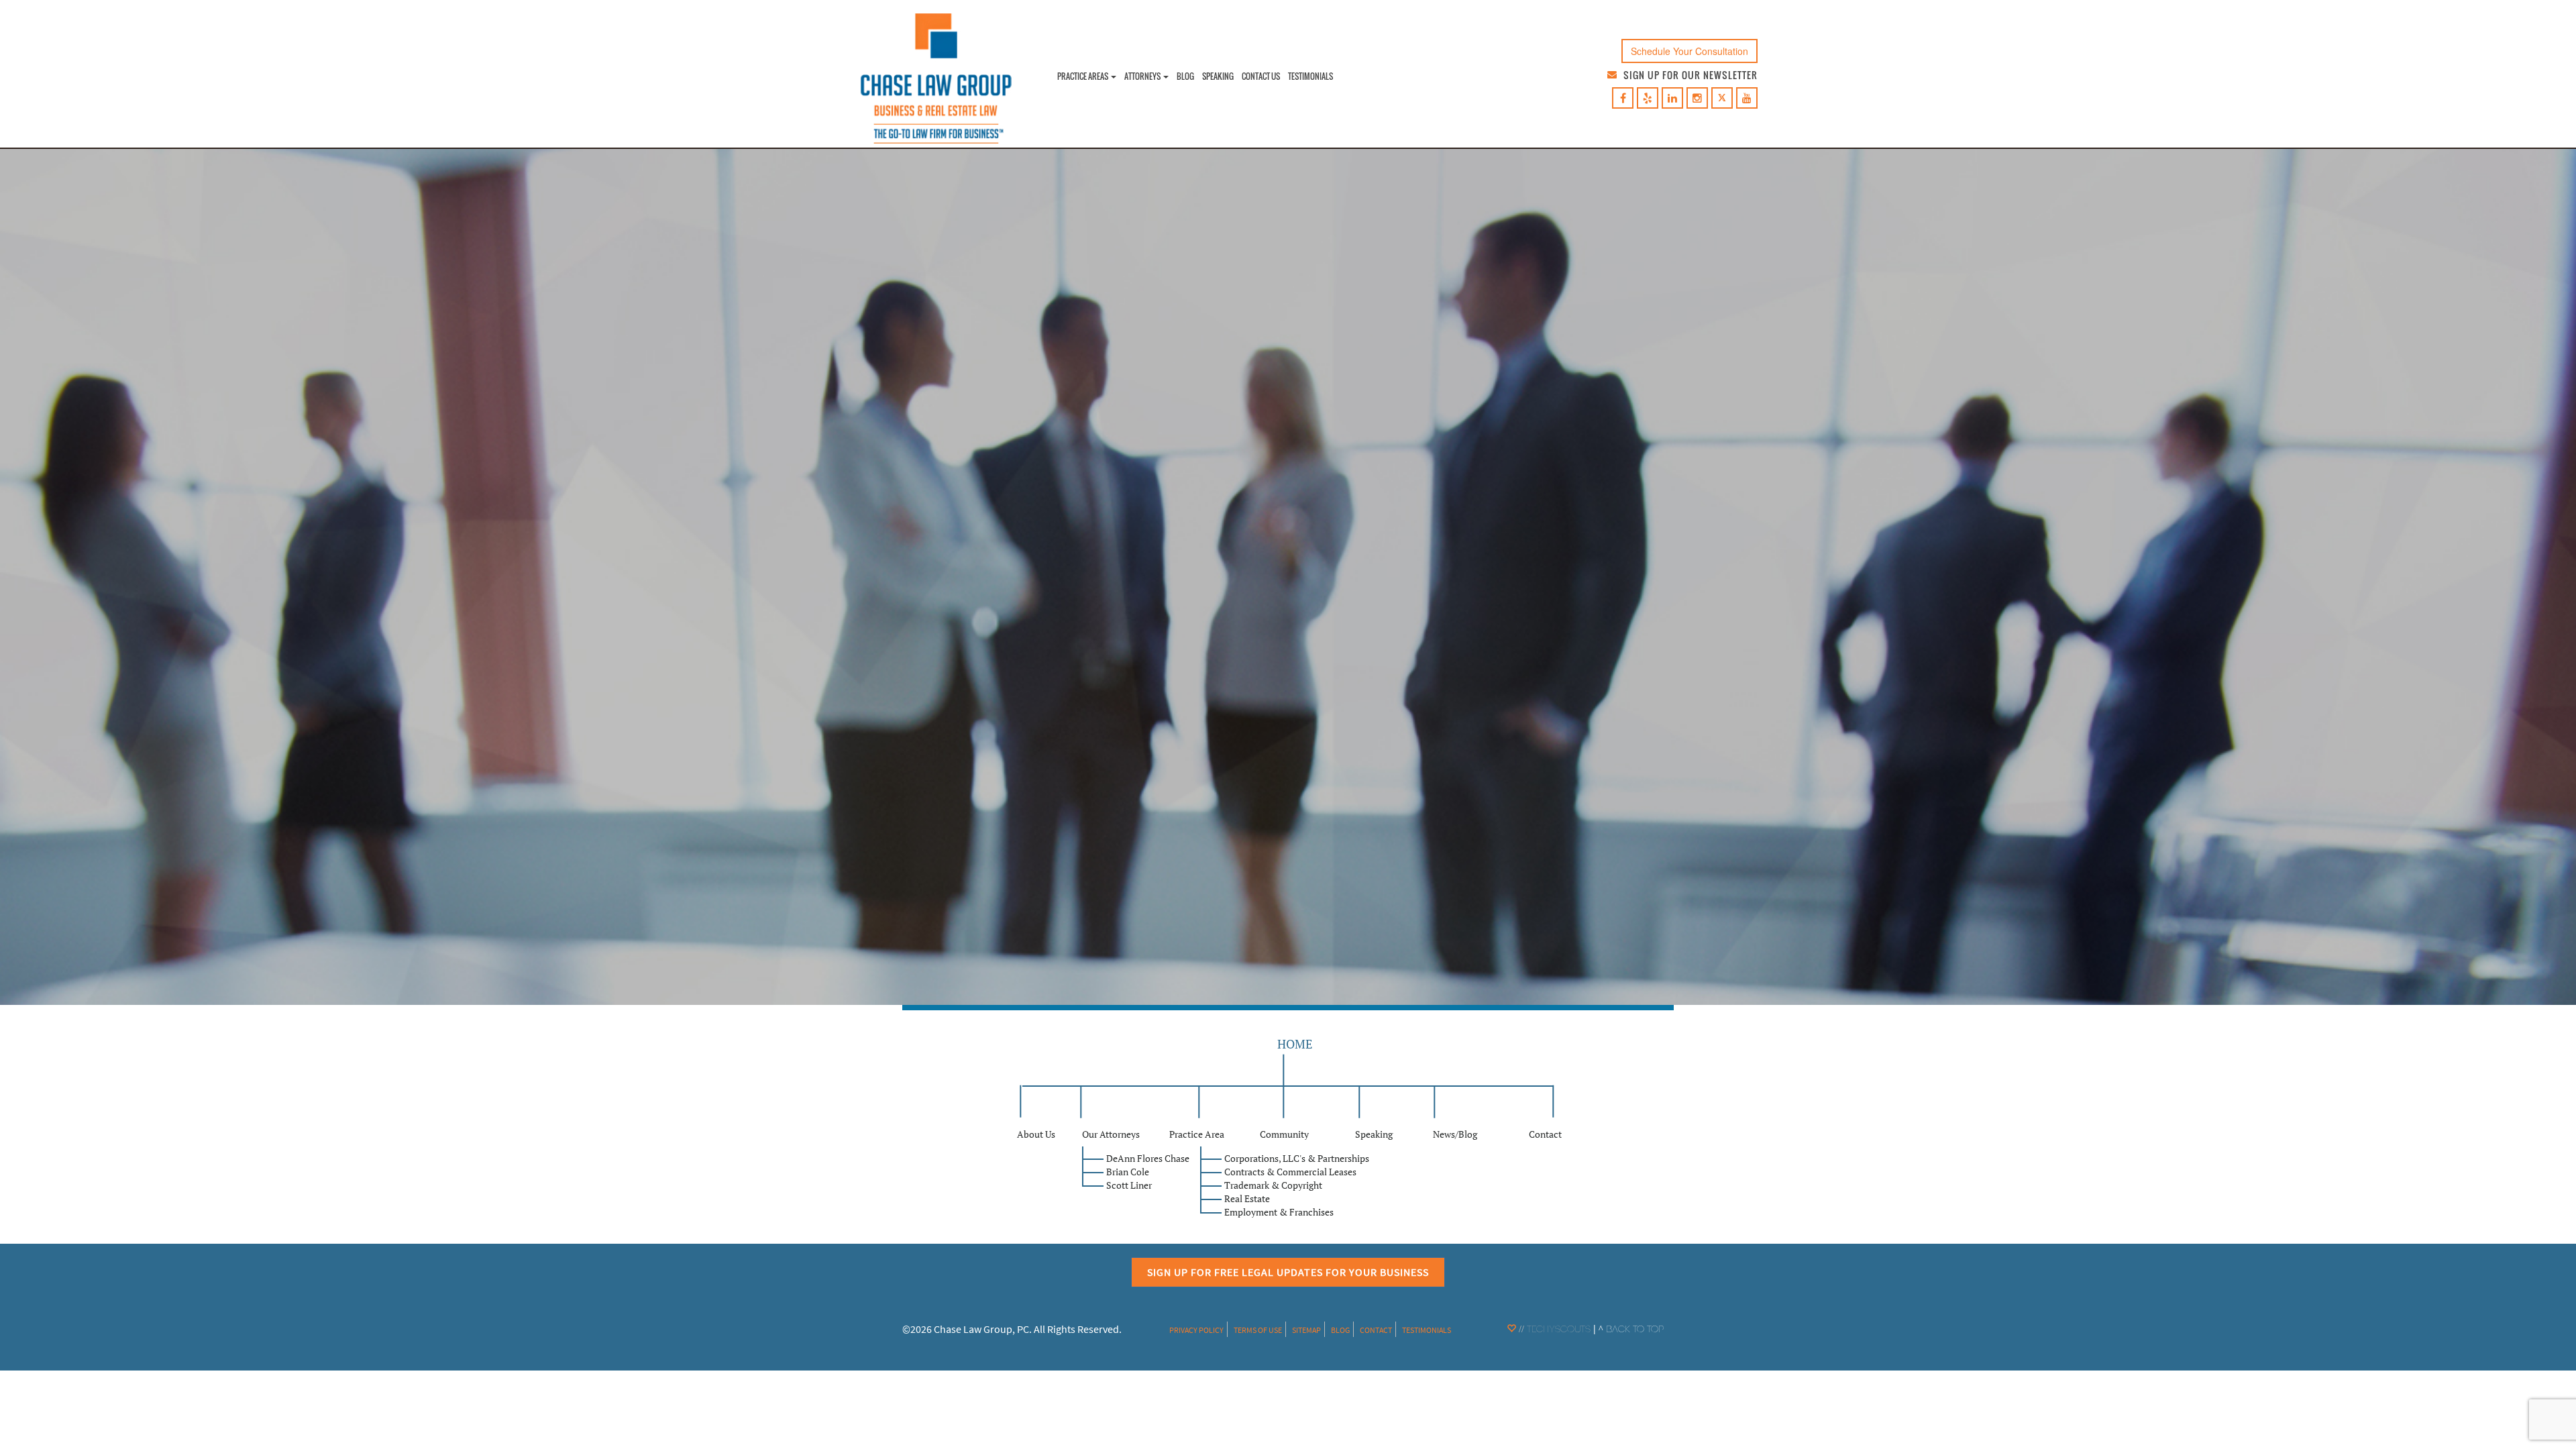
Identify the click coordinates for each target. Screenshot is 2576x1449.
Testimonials (1310, 76)
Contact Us (1261, 76)
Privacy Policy (1196, 1330)
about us (1036, 1134)
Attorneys (1143, 76)
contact (1545, 1134)
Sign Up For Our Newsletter (1690, 75)
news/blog (1455, 1134)
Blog (1185, 76)
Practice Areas (1083, 76)
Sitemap (1306, 1330)
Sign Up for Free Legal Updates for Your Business (1288, 1272)
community (1284, 1134)
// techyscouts (1553, 1330)
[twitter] (1722, 98)
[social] (1623, 99)
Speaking (1218, 76)
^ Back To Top (1631, 1330)
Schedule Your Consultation (1689, 51)
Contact (1376, 1330)
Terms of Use (1258, 1330)
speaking (1374, 1134)
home (1295, 1044)
